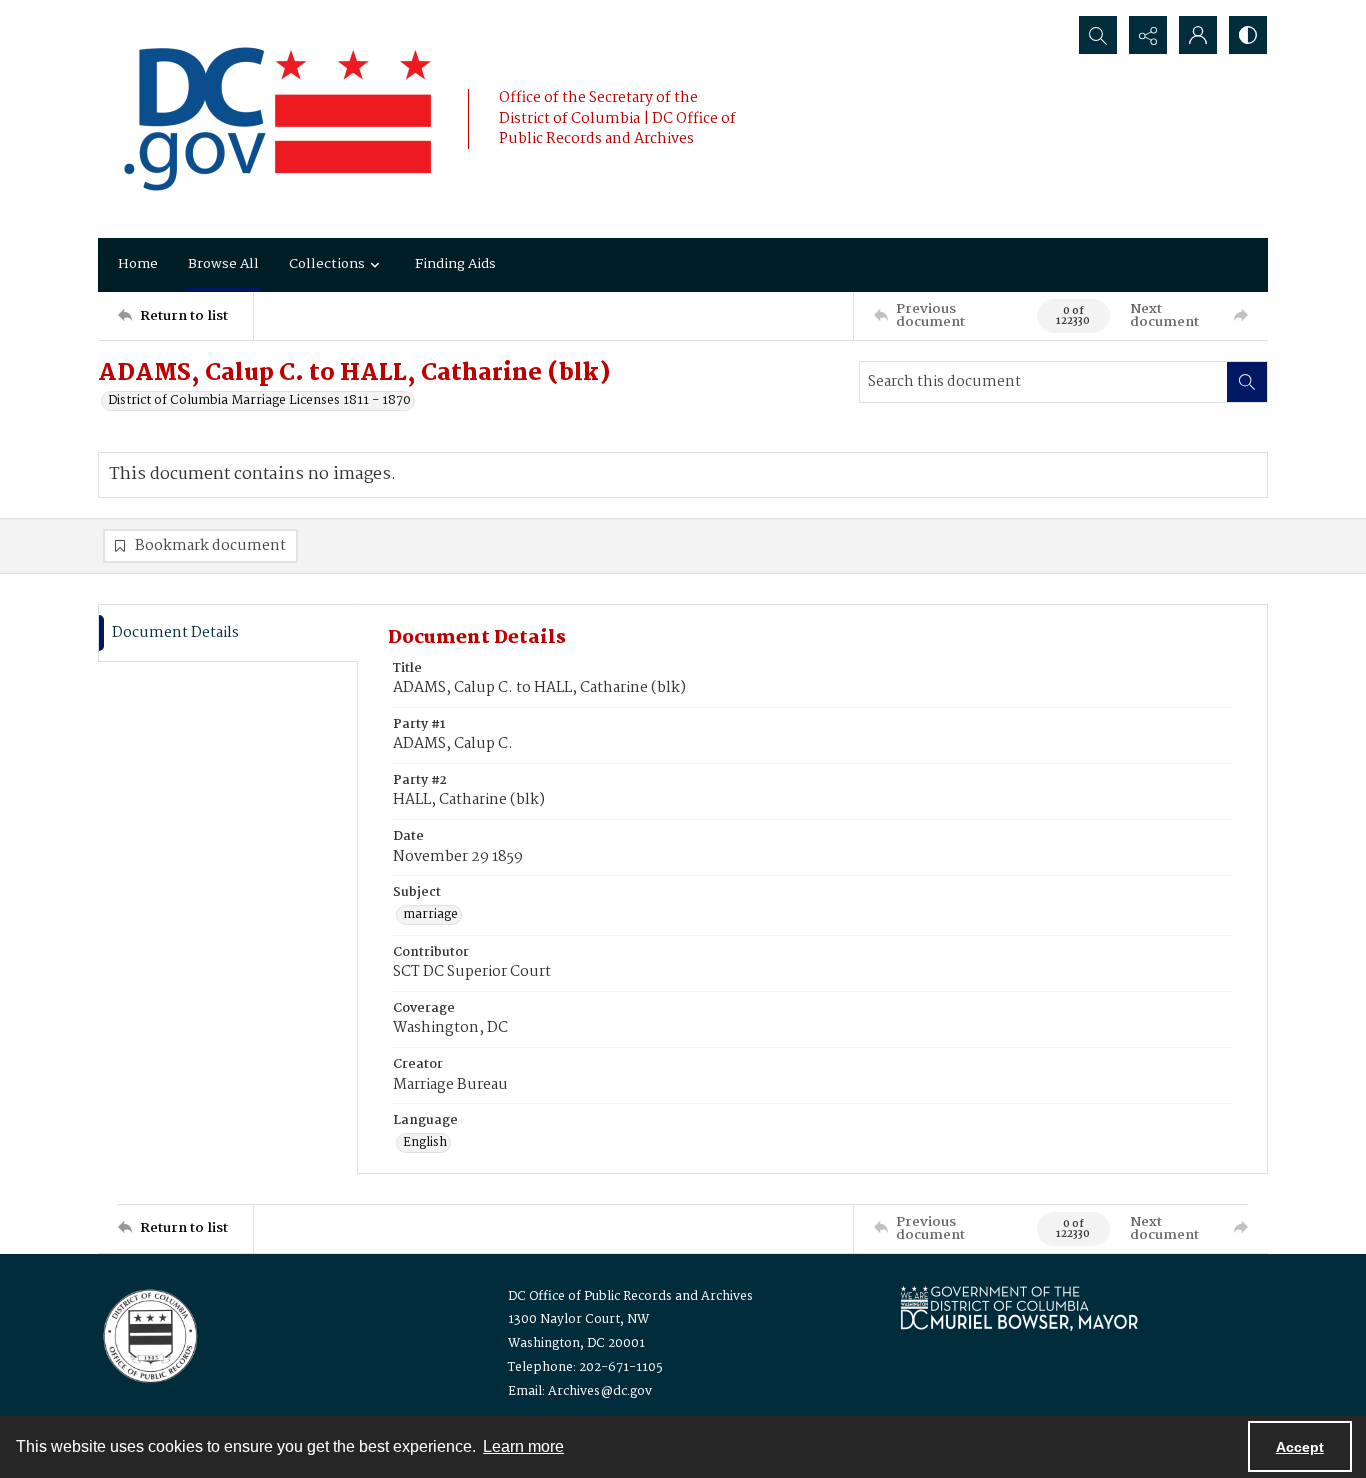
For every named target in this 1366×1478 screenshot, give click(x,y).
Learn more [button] (523, 1446)
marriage (430, 915)
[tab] (228, 633)
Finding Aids (455, 264)
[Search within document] (1247, 382)
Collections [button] (327, 264)
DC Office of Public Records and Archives (630, 1296)
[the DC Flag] (278, 119)
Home (138, 264)
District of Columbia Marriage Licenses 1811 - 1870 (259, 401)
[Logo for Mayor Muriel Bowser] (1019, 1307)
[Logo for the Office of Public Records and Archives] (148, 1334)
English (425, 1143)
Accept (1300, 1447)
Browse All (223, 264)
